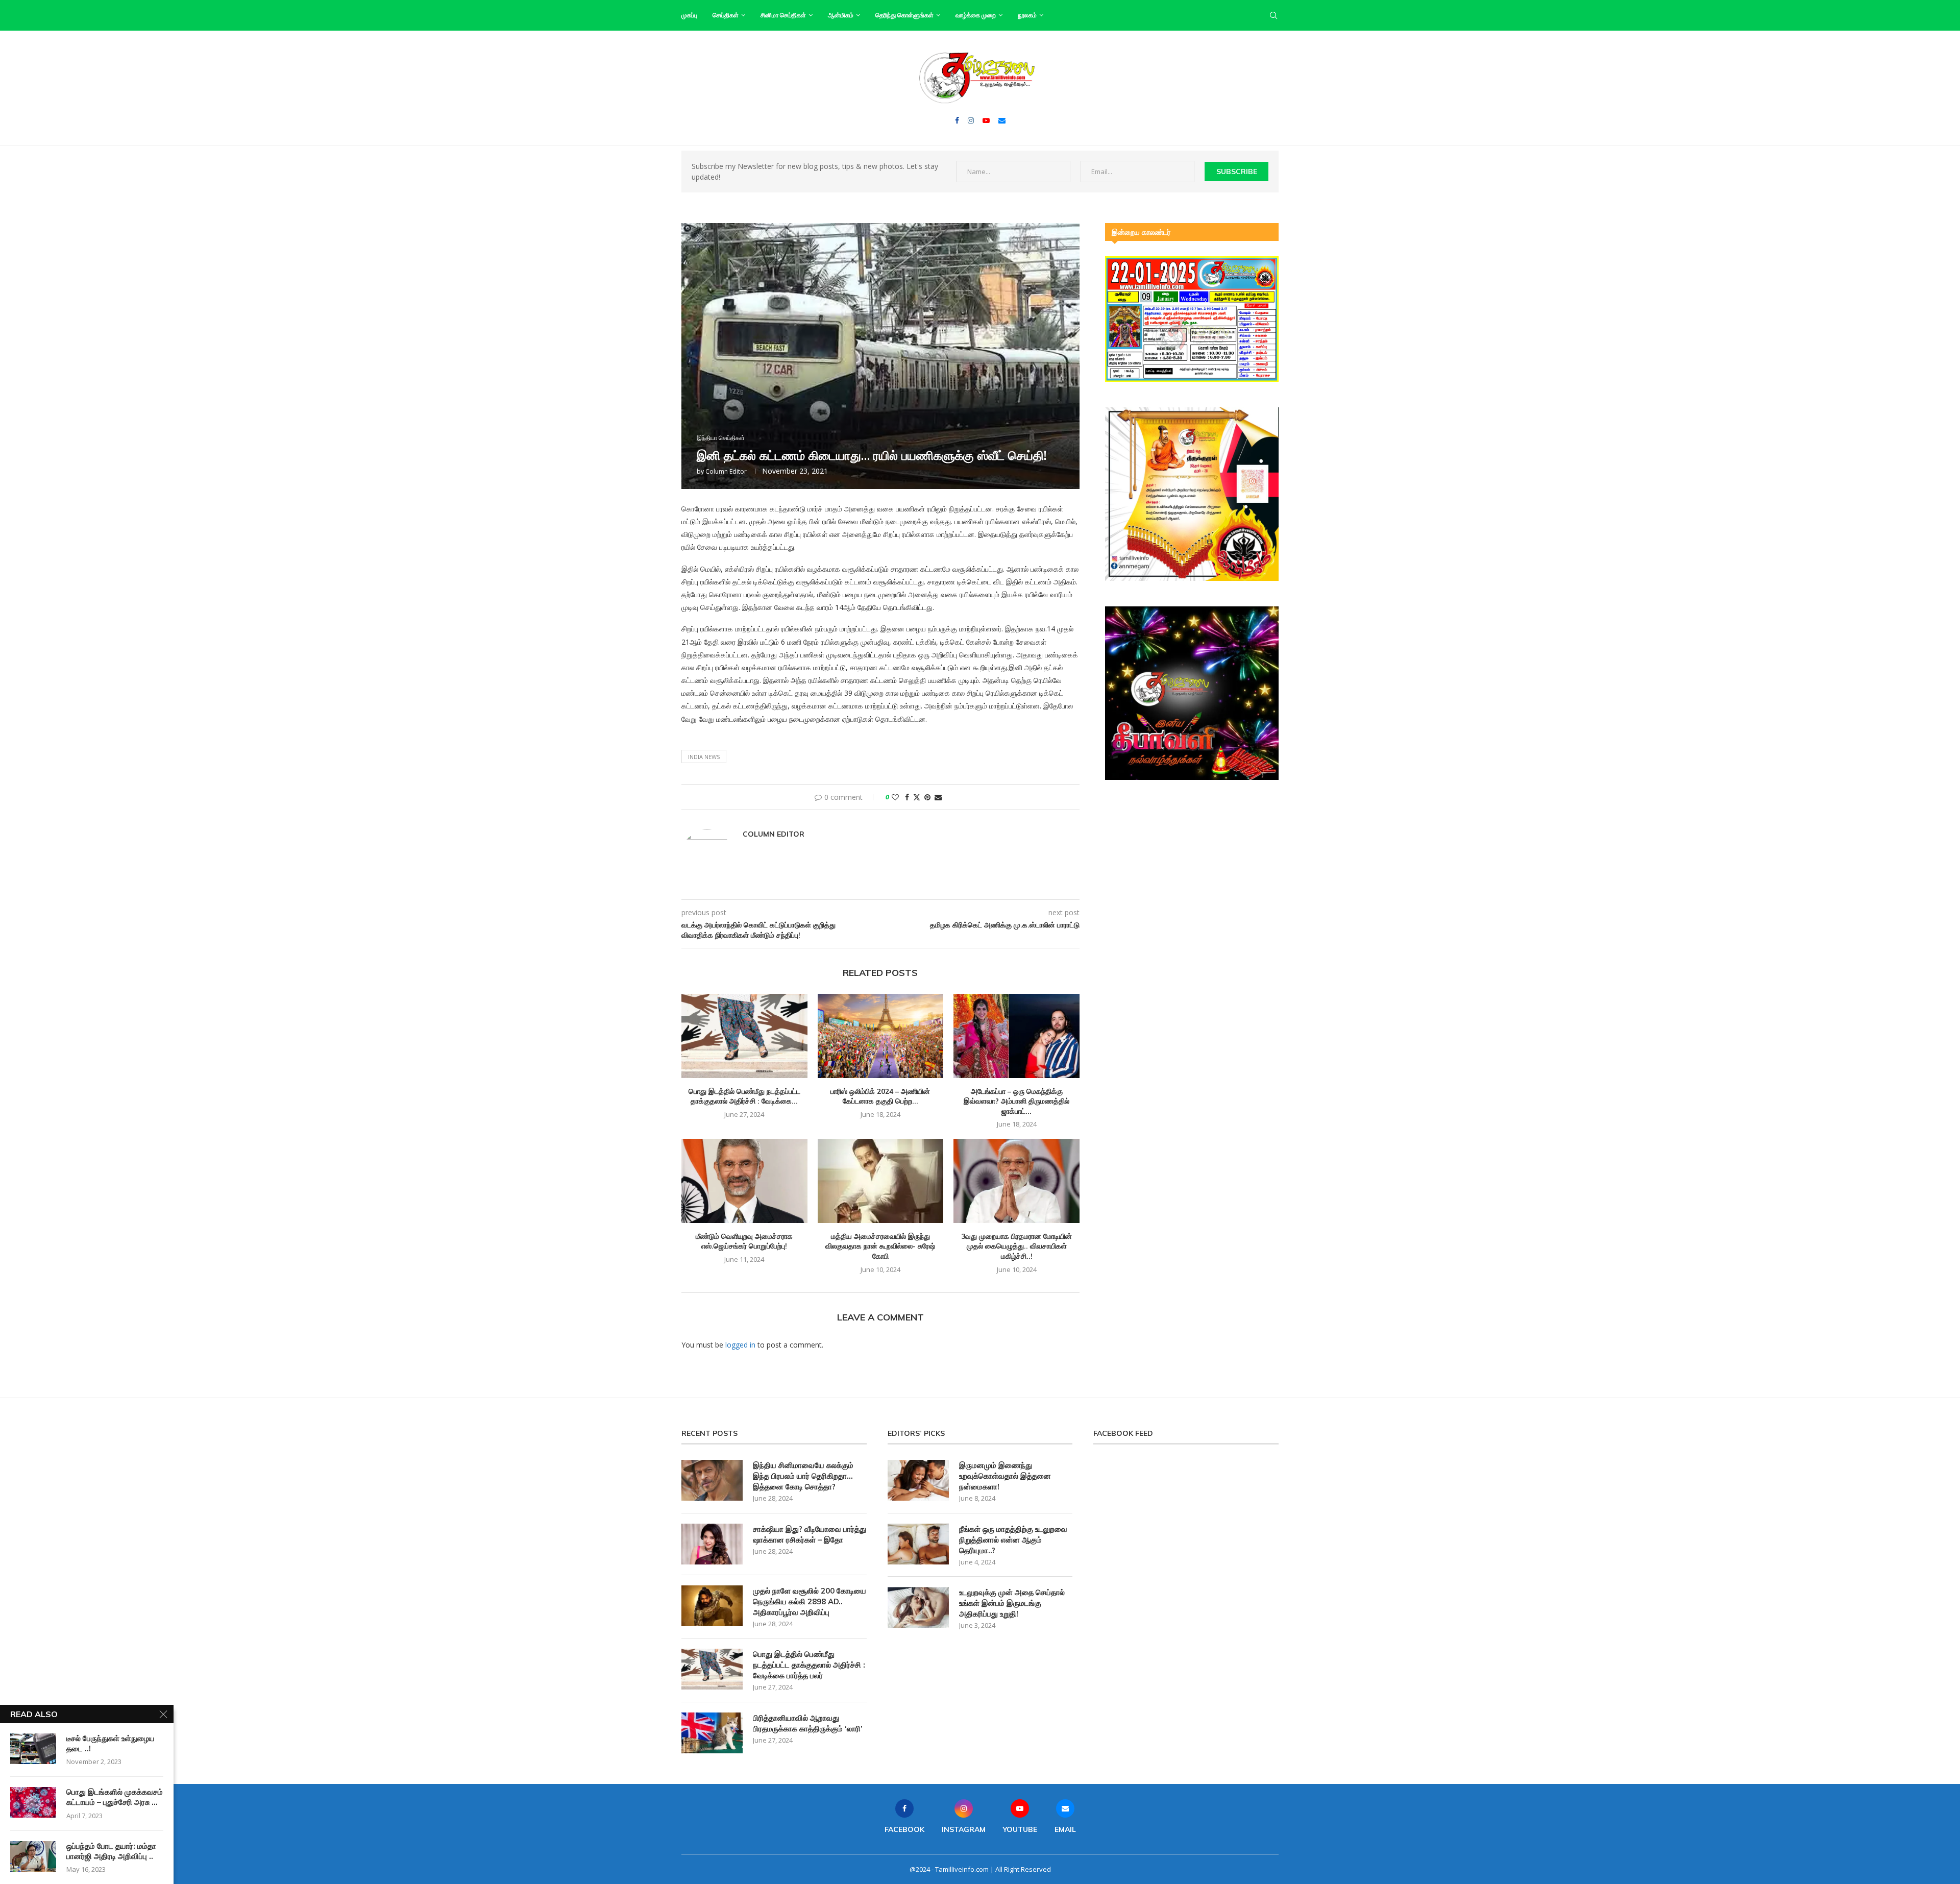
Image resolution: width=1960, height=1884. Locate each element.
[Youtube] (986, 120)
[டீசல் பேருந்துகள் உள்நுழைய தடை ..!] (33, 1749)
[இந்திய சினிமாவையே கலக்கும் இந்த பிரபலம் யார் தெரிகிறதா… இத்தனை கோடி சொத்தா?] (712, 1480)
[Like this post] (895, 797)
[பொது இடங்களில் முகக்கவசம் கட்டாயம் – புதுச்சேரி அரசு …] (33, 1802)
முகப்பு (689, 15)
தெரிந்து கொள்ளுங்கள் (904, 15)
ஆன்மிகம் (841, 15)
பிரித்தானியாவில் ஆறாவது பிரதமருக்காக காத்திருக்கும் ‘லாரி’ (808, 1723)
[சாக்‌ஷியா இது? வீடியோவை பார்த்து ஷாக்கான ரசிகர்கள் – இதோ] (712, 1544)
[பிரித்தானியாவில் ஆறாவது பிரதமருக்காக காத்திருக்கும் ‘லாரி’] (712, 1733)
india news (704, 757)
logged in (740, 1345)
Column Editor (726, 471)
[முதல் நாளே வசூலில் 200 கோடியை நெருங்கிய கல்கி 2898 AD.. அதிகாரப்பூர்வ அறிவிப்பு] (712, 1606)
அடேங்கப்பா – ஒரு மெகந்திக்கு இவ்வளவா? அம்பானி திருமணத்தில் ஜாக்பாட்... (1016, 1101)
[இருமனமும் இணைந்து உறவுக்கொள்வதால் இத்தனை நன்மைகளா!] (918, 1480)
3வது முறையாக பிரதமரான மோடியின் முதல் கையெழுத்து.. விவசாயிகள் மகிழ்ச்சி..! (1016, 1246)
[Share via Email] (938, 797)
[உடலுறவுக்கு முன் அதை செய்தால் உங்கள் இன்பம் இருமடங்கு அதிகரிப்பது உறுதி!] (918, 1607)
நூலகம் (1027, 15)
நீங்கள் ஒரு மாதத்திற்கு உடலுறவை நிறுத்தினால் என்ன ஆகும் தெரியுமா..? (1013, 1540)
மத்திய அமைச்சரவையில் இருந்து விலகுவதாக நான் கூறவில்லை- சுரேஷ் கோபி (880, 1246)
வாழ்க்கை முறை (976, 15)
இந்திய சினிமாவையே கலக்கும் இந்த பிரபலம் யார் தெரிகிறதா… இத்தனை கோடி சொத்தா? (803, 1476)
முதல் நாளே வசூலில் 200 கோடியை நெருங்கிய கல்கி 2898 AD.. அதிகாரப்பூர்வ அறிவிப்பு (810, 1601)
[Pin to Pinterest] (927, 797)
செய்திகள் (726, 15)
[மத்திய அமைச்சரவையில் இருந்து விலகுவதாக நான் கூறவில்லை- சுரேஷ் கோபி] (881, 1181)
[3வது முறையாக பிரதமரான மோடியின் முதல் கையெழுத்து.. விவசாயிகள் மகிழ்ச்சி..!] (1016, 1181)
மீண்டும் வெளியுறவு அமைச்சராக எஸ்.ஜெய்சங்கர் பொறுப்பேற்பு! (744, 1241)
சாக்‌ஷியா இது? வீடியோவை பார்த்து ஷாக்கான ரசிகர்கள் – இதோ (810, 1534)
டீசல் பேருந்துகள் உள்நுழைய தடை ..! (111, 1743)
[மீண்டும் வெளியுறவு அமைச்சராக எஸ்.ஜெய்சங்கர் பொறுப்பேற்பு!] (744, 1181)
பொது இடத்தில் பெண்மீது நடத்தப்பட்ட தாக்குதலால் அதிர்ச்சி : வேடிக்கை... (744, 1096)
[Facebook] (957, 120)
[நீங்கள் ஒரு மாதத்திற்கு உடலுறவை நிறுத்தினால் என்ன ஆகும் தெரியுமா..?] (918, 1544)
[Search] (1273, 15)
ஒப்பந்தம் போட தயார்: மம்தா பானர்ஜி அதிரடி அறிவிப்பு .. (111, 1851)
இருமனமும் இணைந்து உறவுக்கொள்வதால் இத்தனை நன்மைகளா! (1005, 1476)
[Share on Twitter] (917, 797)
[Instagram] (971, 120)
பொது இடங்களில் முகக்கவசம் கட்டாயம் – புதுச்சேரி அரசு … (115, 1797)
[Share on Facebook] (907, 797)
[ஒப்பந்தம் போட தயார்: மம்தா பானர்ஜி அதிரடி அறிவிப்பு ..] (33, 1856)
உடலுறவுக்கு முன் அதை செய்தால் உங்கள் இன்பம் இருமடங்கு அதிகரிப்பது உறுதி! (1012, 1603)
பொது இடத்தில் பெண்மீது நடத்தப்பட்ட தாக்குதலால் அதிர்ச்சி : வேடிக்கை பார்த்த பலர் (809, 1665)
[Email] (1002, 120)
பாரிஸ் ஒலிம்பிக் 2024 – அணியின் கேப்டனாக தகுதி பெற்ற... (880, 1096)
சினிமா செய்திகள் (783, 15)
